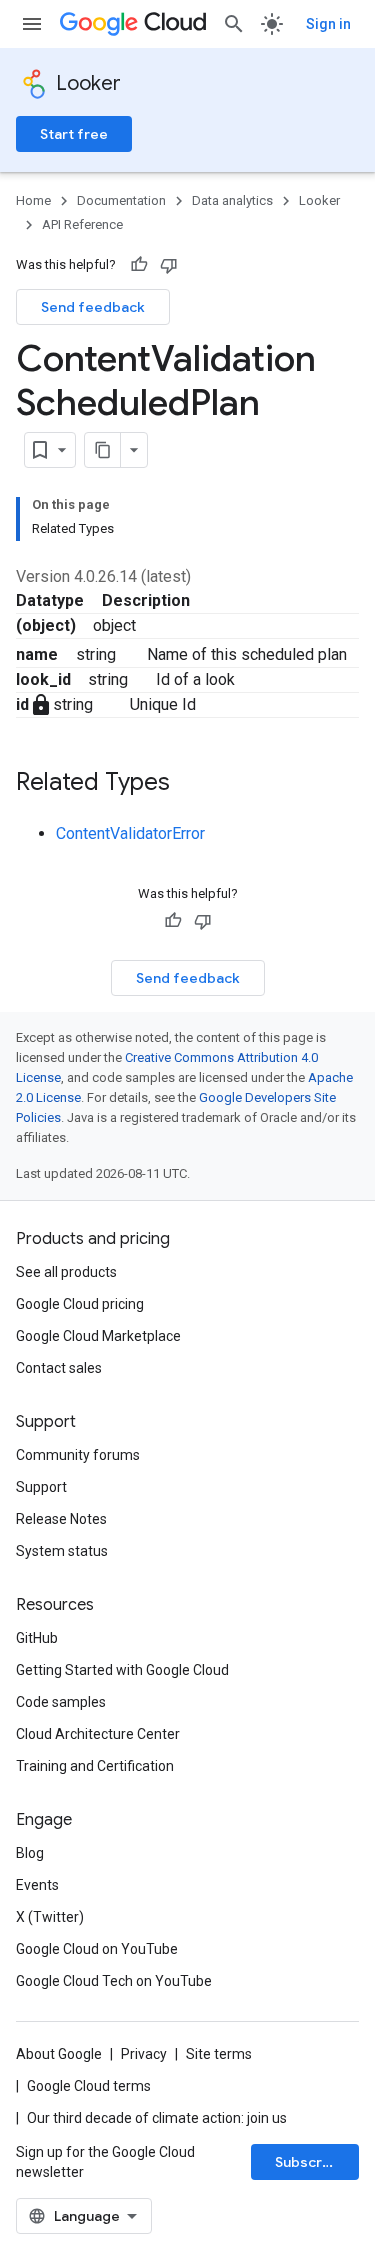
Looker (88, 83)
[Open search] (234, 24)
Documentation (121, 200)
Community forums (78, 1455)
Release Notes (61, 1519)
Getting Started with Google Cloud (122, 1670)
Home (33, 200)
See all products (66, 1272)
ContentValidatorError (130, 833)
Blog (30, 1853)
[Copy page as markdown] (103, 450)
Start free (74, 134)
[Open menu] (32, 24)
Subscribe (309, 2162)
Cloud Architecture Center (98, 1734)
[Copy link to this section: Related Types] (190, 784)
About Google (59, 2054)
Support (41, 1487)
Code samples (61, 1702)
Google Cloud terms (89, 2086)
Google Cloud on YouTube (97, 1949)
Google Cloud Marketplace (98, 1336)
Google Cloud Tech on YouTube (114, 1981)
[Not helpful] (169, 265)
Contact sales (59, 1368)
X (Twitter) (50, 1917)
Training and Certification (95, 1766)
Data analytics (232, 200)
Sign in (328, 24)
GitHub (37, 1638)
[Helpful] (139, 265)
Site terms (219, 2054)
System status (62, 1551)
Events (37, 1885)
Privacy (144, 2054)
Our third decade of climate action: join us (157, 2118)
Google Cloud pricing (80, 1304)
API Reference (82, 224)
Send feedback (93, 307)
